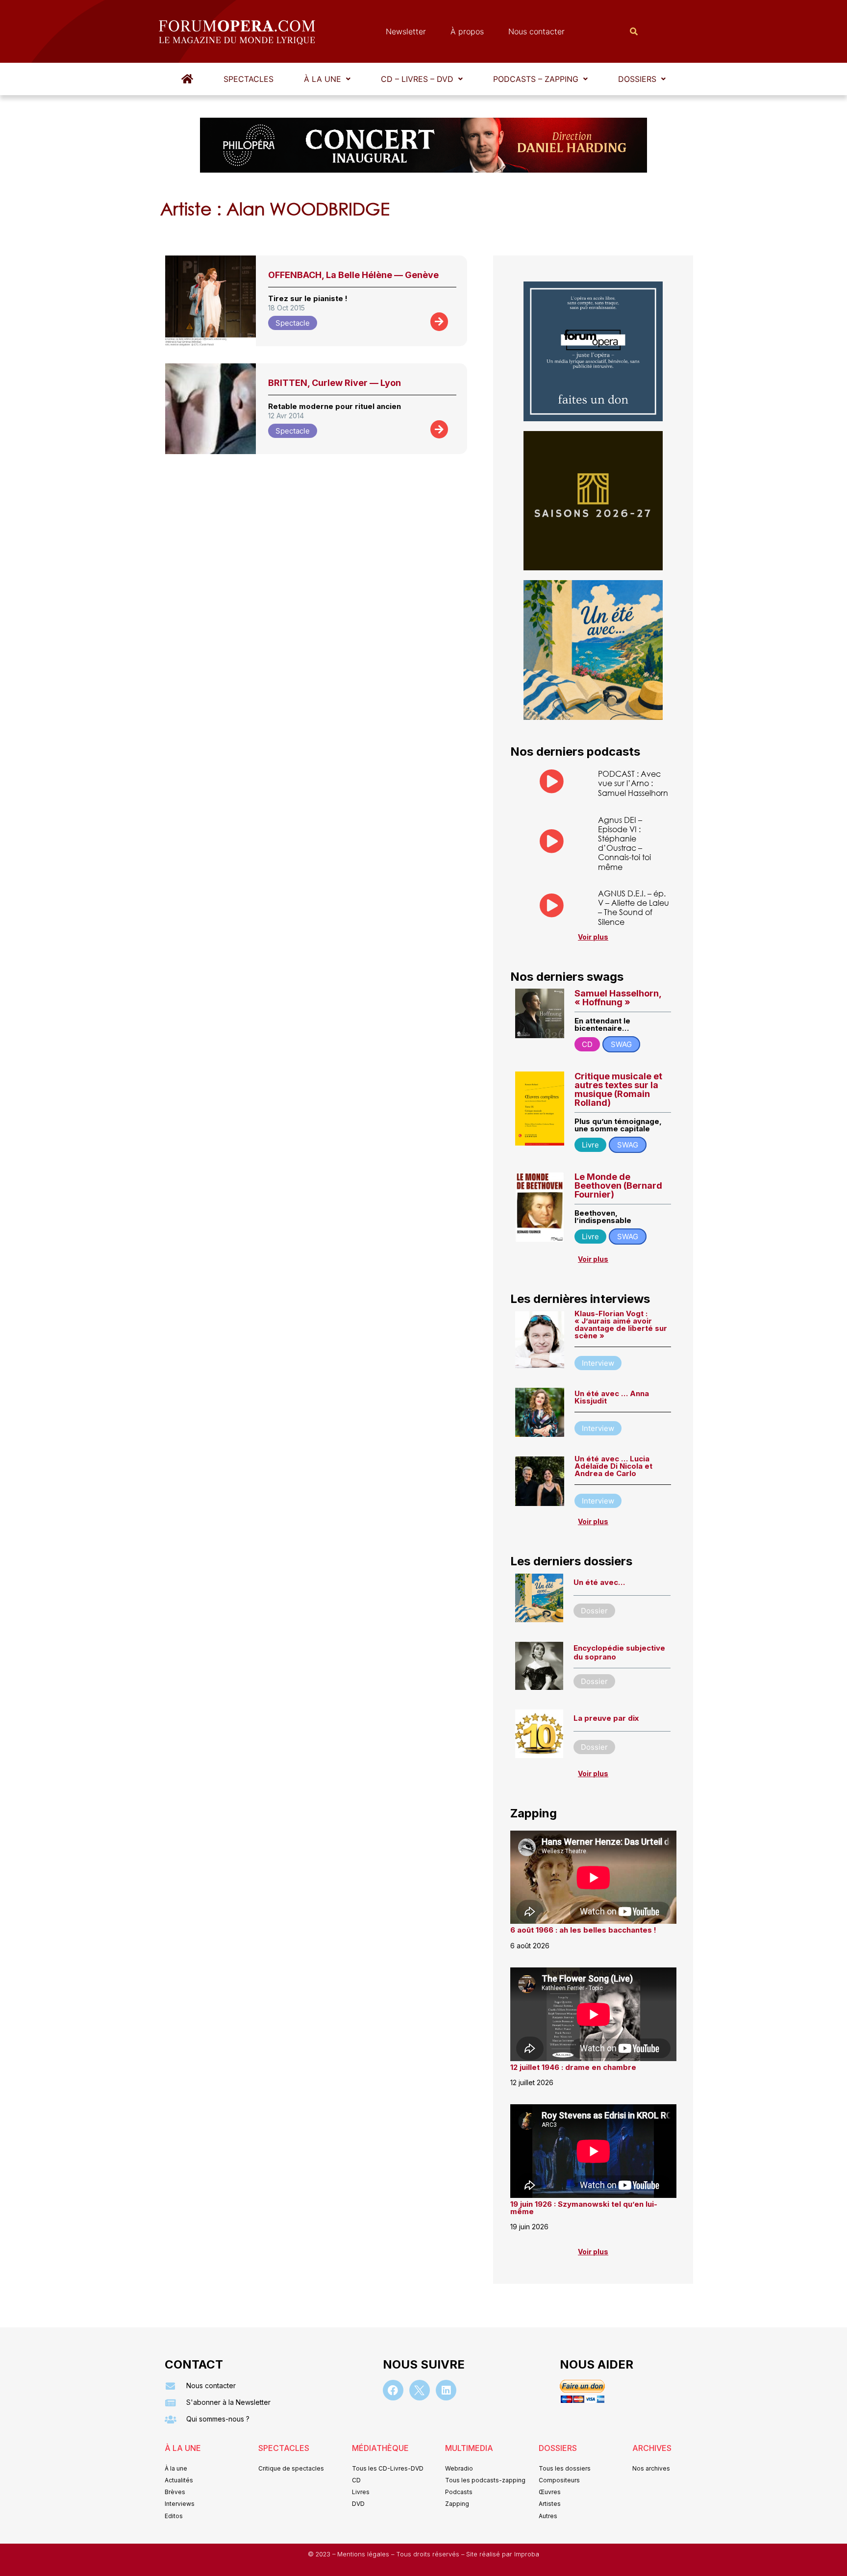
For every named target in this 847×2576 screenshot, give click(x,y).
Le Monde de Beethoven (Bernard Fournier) (618, 1186)
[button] (327, 79)
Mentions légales (364, 2554)
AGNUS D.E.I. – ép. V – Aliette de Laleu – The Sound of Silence (634, 907)
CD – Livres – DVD (417, 79)
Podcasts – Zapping (536, 79)
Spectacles (249, 79)
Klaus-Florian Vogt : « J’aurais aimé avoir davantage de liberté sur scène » (621, 1325)
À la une (323, 79)
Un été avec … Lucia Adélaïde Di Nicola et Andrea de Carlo (613, 1466)
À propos (467, 31)
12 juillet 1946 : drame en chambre (573, 2067)
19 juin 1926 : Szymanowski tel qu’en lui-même (584, 2208)
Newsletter (406, 31)
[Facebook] (393, 2390)
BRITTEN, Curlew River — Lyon (335, 383)
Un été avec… (599, 1582)
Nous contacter (536, 31)
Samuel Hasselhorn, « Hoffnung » (618, 998)
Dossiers (637, 79)
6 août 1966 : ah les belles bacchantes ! (583, 1930)
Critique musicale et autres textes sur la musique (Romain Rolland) (618, 1089)
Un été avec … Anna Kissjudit (612, 1397)
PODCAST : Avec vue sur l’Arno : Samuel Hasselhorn (633, 783)
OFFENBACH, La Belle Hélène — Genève (353, 275)
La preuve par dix (606, 1718)
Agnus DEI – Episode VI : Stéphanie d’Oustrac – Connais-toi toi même (624, 843)
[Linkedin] (446, 2390)
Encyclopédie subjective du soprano (619, 1652)
